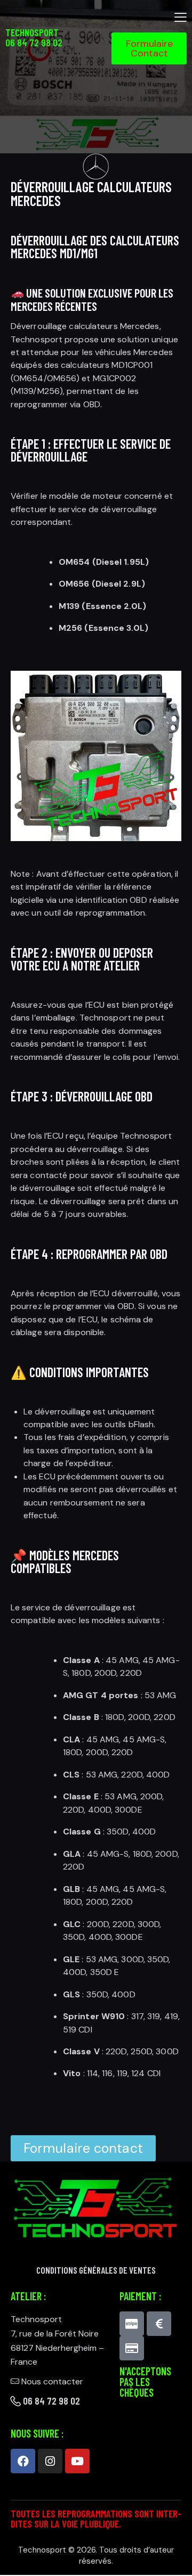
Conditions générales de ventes (96, 2270)
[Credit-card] (132, 2348)
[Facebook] (23, 2461)
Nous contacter (52, 2381)
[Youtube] (77, 2461)
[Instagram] (50, 2461)
